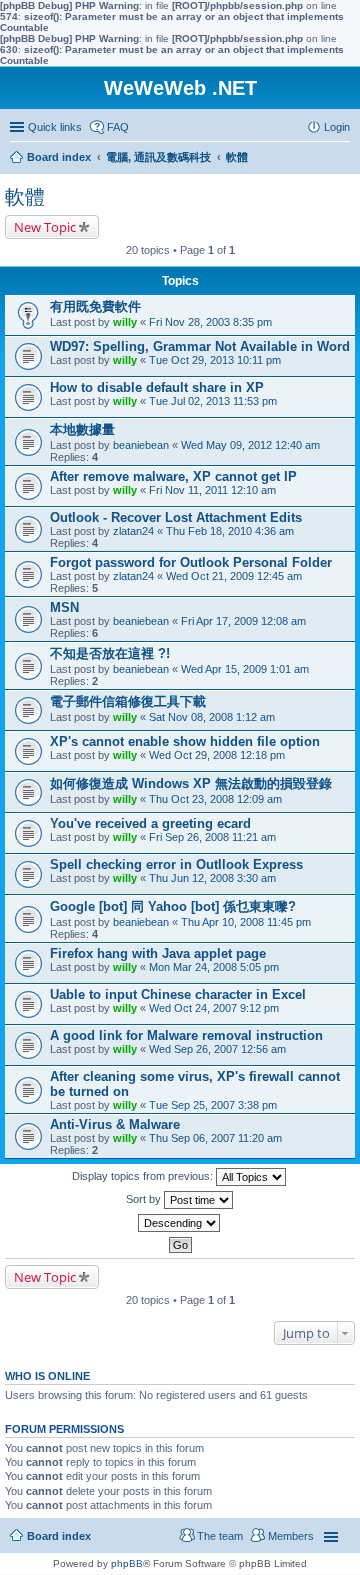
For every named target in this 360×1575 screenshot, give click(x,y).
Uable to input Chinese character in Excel (178, 994)
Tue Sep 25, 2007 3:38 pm (213, 1105)
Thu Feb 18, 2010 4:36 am (230, 531)
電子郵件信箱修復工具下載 (128, 701)
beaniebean (141, 445)
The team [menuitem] (220, 1536)
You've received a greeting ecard (150, 823)
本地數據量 (82, 429)
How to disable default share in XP (157, 387)
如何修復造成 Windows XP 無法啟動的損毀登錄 (191, 783)
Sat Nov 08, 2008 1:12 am (212, 717)
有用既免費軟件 (95, 306)
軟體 (25, 197)
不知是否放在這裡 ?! (110, 653)
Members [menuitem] (291, 1536)
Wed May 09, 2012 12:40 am (250, 445)
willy (125, 322)
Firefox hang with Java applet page (158, 953)
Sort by (145, 1199)
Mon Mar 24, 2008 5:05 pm (214, 967)
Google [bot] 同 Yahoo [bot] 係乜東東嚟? (173, 906)
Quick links (55, 127)
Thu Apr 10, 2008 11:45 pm (246, 922)
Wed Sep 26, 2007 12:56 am (217, 1049)
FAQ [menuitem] (118, 127)
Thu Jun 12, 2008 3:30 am (212, 878)
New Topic (45, 227)
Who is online (47, 1376)
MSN (64, 607)
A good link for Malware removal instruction (186, 1035)
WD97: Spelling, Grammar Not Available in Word (200, 346)
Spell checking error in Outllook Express (176, 864)
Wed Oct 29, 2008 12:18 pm (217, 755)
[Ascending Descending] (180, 1223)
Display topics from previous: (144, 1176)
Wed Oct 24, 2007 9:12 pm (214, 1008)
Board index (59, 1536)
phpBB (127, 1563)
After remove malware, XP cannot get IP (173, 476)
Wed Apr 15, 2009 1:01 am (245, 669)
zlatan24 (133, 531)
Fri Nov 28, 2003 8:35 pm (210, 322)
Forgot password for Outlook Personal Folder (191, 562)
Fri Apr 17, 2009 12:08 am (243, 621)
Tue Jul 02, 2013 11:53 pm (213, 401)
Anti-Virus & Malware (115, 1124)
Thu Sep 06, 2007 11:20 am (215, 1138)
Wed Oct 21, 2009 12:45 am (234, 576)
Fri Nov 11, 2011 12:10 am (212, 490)
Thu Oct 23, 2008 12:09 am (215, 799)
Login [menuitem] (337, 127)
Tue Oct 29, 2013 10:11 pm (215, 360)
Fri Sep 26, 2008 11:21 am (212, 837)
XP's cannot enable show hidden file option (185, 741)
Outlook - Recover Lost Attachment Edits (176, 517)
